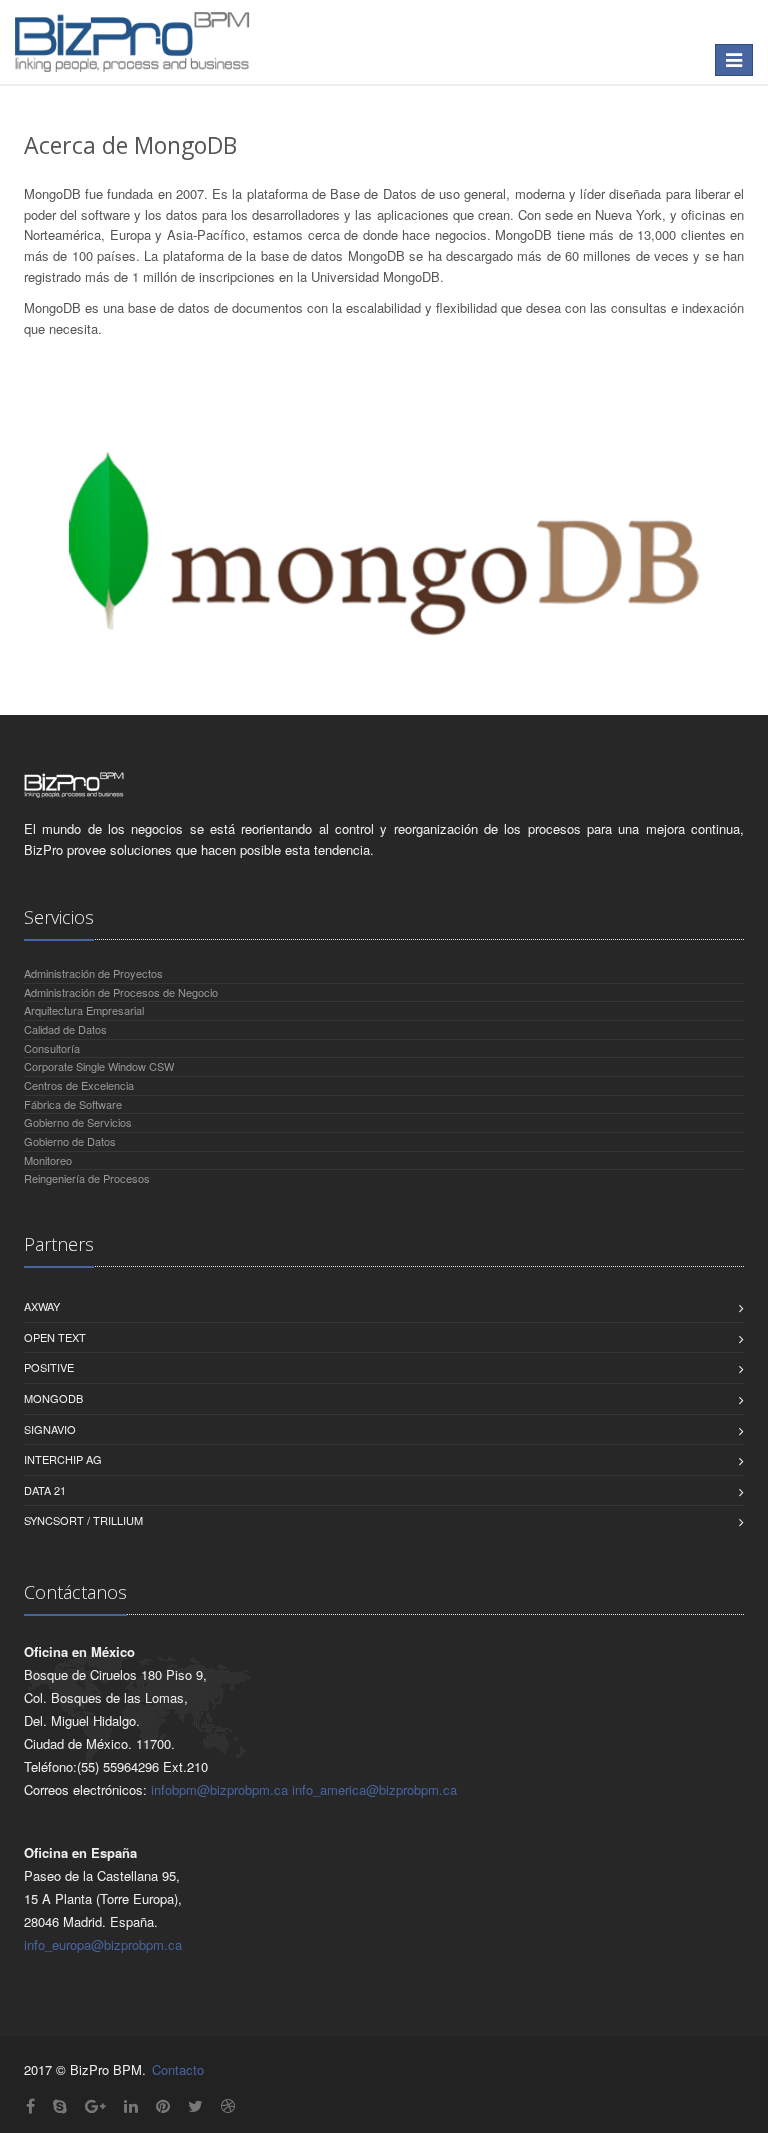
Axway (42, 1306)
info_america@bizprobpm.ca (374, 1789)
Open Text (55, 1337)
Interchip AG (63, 1459)
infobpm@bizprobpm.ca (219, 1789)
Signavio (50, 1429)
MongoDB (53, 1398)
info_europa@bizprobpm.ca (103, 1944)
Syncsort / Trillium (83, 1520)
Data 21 (45, 1490)
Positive (49, 1367)
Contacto (178, 2069)
